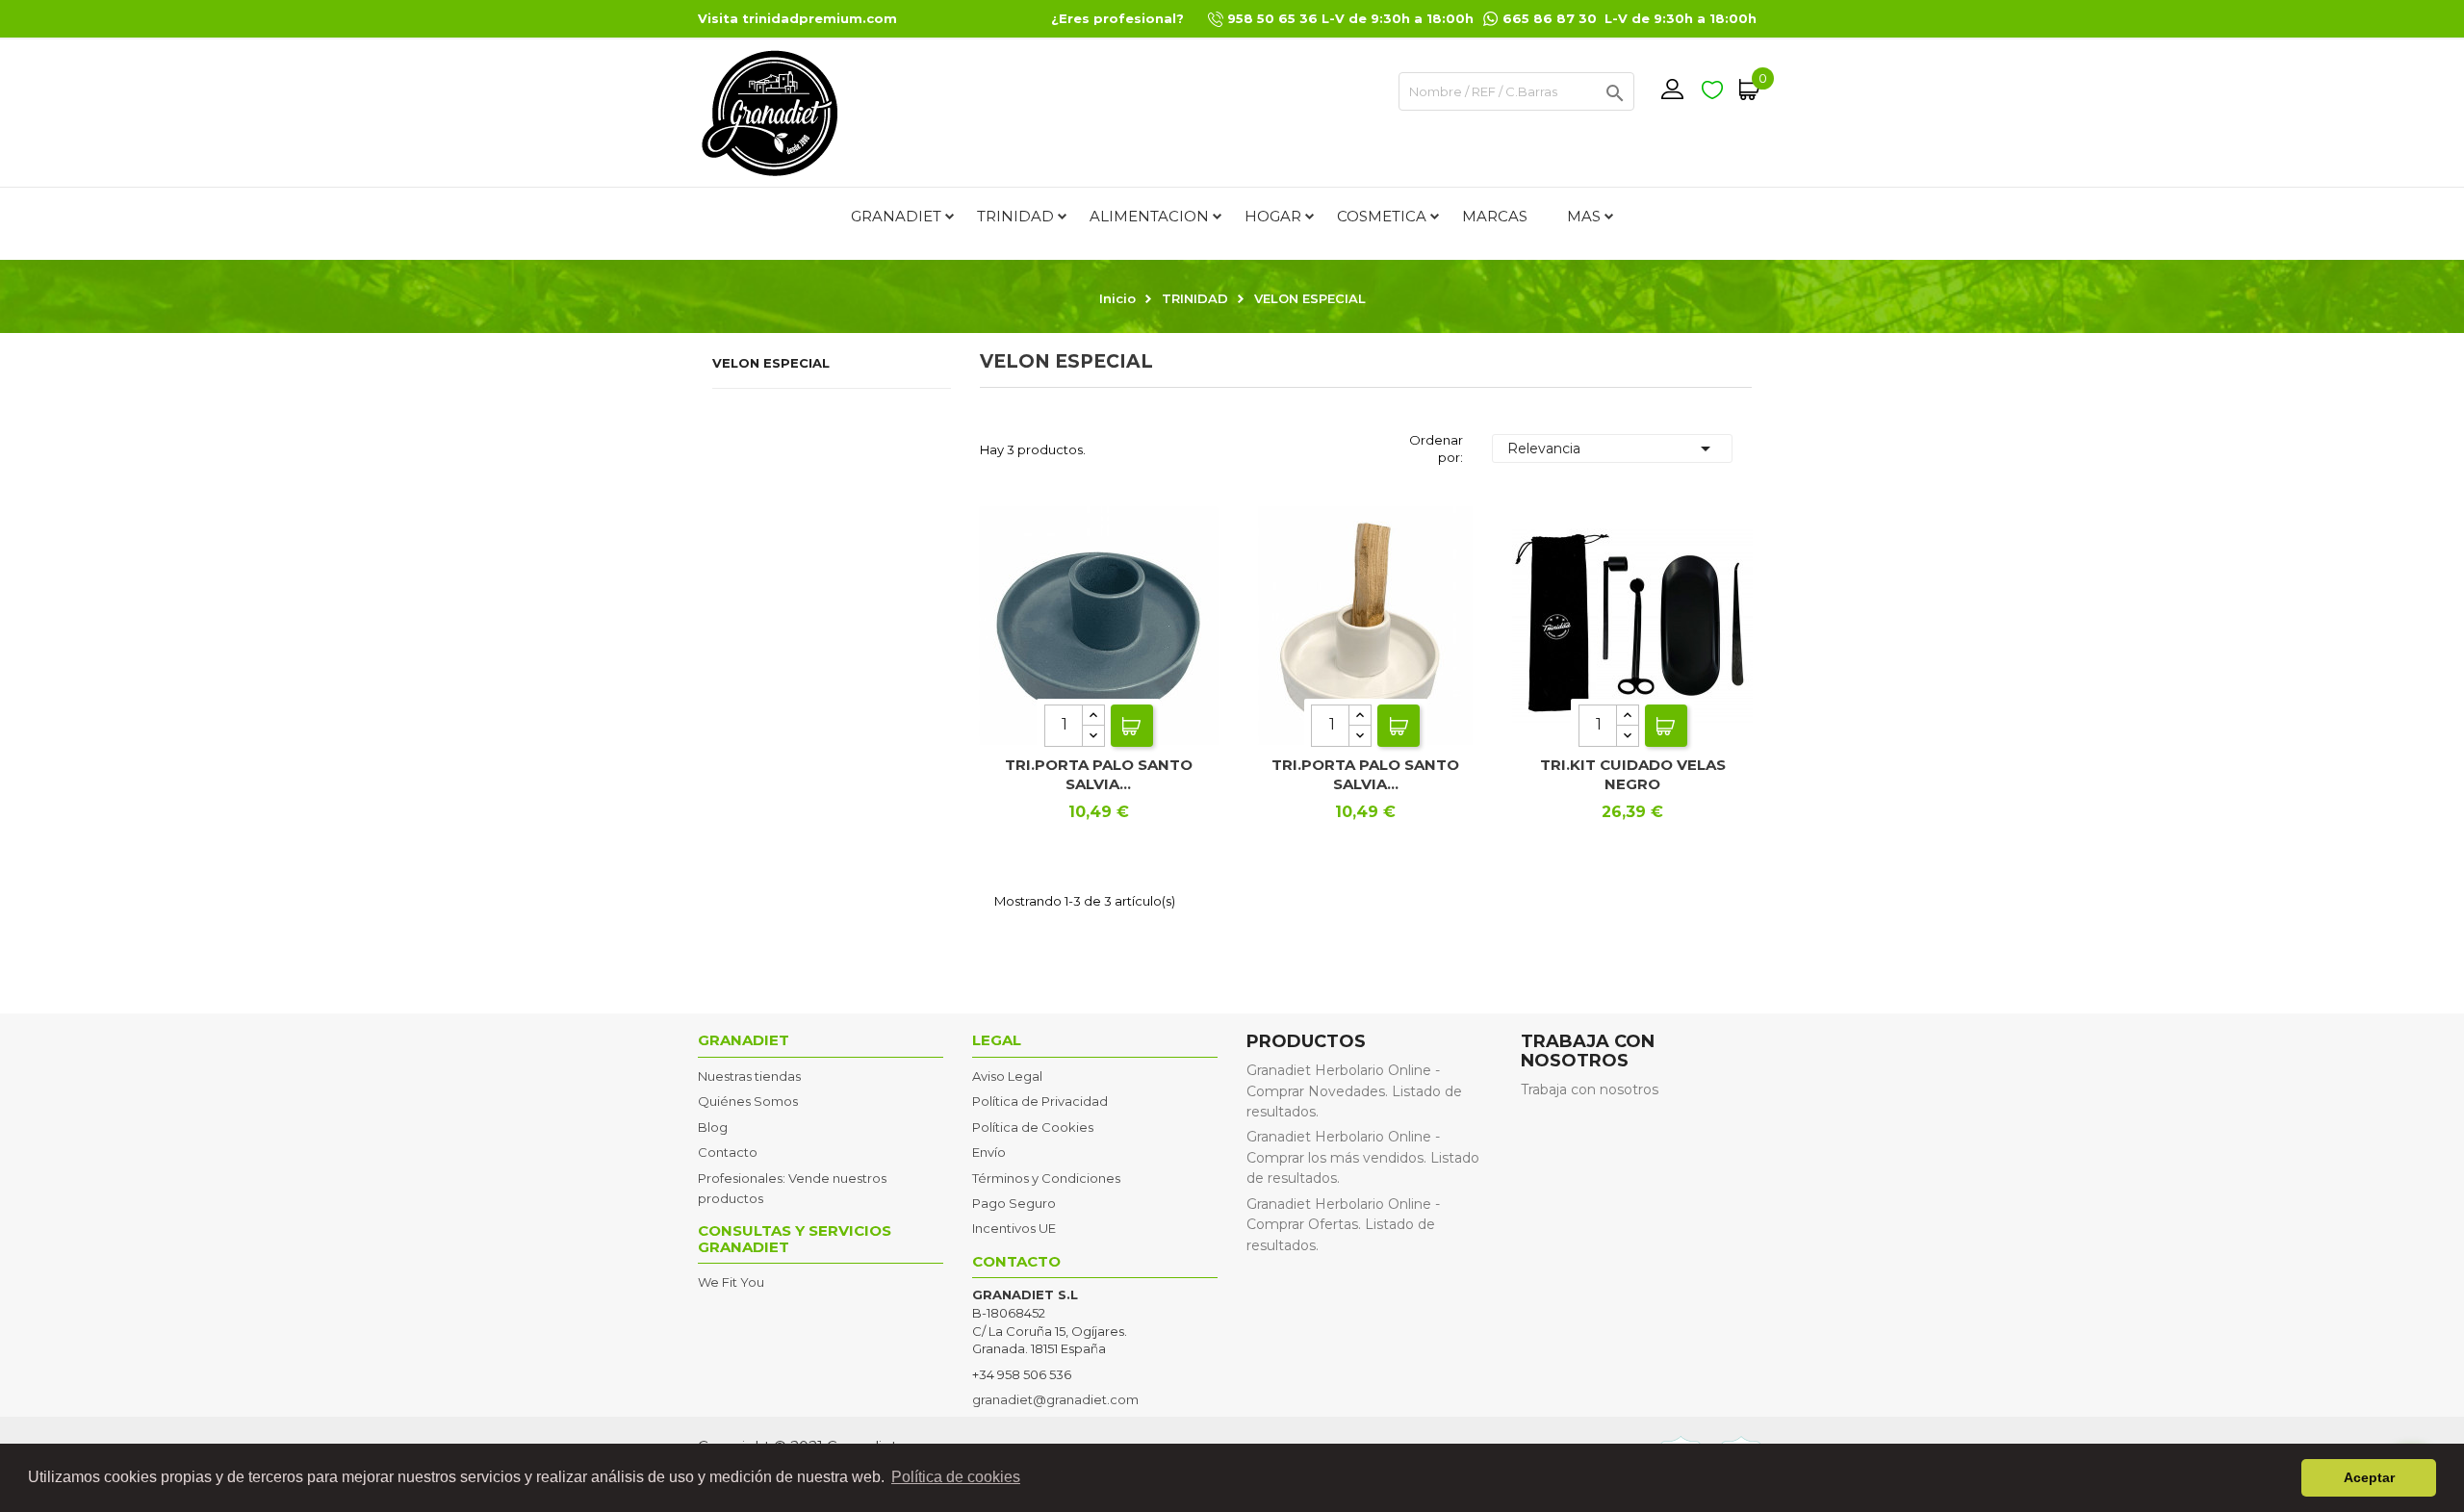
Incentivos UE (1014, 1228)
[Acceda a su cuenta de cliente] (1672, 90)
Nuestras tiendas (749, 1076)
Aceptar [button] (2369, 1477)
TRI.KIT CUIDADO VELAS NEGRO (1633, 774)
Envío (989, 1152)
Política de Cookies (1033, 1127)
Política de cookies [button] (956, 1477)
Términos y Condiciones (1046, 1178)
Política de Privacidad (1040, 1101)
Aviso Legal (1007, 1076)
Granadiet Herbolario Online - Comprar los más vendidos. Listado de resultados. (1363, 1157)
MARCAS (1495, 216)
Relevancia (1612, 448)
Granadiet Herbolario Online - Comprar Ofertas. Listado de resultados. (1343, 1225)
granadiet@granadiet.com (1055, 1399)
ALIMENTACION (1149, 216)
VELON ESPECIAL (771, 363)
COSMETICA (1382, 216)
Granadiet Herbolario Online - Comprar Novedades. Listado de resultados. (1354, 1091)
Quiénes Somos (748, 1101)
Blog (713, 1127)
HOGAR (1273, 216)
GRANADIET (896, 216)
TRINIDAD (1015, 216)
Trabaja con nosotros (1590, 1089)
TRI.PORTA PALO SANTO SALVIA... (1099, 774)
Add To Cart (1132, 726)
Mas (1584, 216)
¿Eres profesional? (1117, 18)
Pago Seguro (1014, 1203)
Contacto (728, 1152)
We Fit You (731, 1282)
